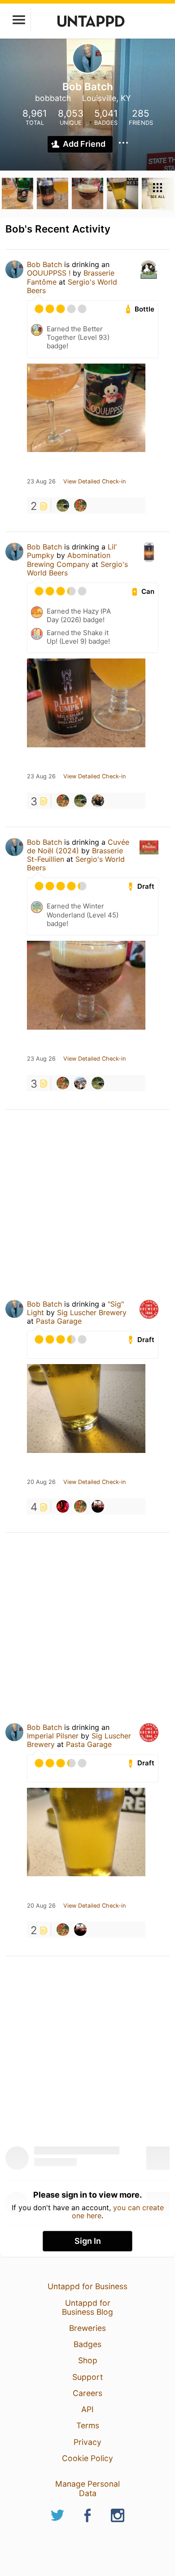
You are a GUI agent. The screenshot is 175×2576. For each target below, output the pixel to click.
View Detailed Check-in (94, 482)
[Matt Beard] (63, 1506)
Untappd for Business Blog (87, 2307)
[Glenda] (98, 1506)
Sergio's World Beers (72, 286)
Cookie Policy (87, 2458)
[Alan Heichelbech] (63, 505)
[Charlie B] (80, 505)
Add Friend (84, 144)
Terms (88, 2425)
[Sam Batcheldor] (98, 801)
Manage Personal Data (87, 2488)
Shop (88, 2360)
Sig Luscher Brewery (92, 1312)
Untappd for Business (87, 2286)
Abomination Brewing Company (69, 560)
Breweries (87, 2328)
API (87, 2409)
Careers (87, 2393)
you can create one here (118, 2212)
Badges (87, 2344)
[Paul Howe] (80, 1083)
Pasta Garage (59, 1321)
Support (87, 2377)
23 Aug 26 (41, 482)
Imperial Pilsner (53, 1736)
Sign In (88, 2241)
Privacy (87, 2442)
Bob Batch (44, 264)
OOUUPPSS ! (49, 273)
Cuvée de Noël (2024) (78, 846)
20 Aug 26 (41, 1482)
